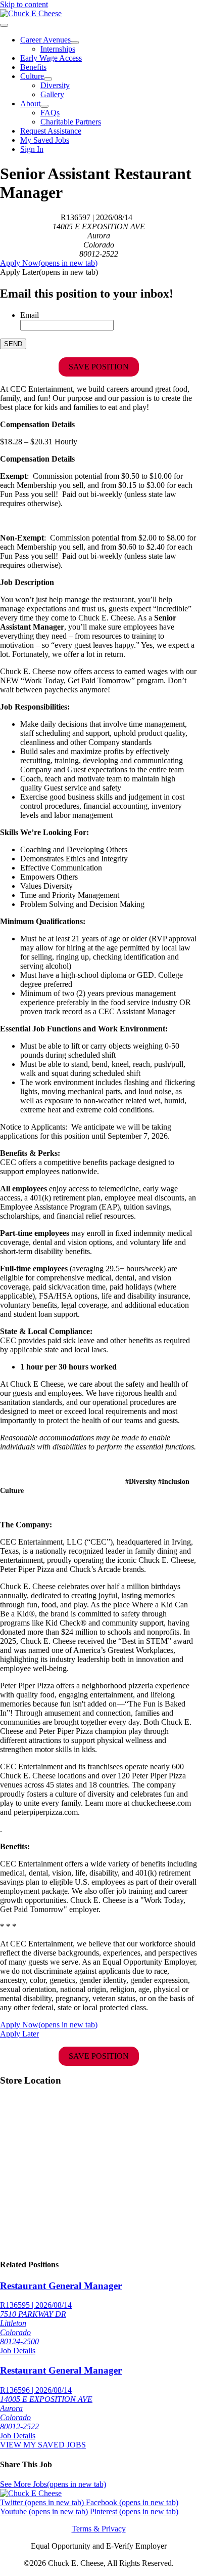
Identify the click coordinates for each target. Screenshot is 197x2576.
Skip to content (24, 4)
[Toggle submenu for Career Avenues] (75, 43)
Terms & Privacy (99, 2529)
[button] (49, 272)
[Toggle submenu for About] (44, 106)
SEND (13, 344)
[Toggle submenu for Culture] (48, 79)
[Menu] (4, 25)
